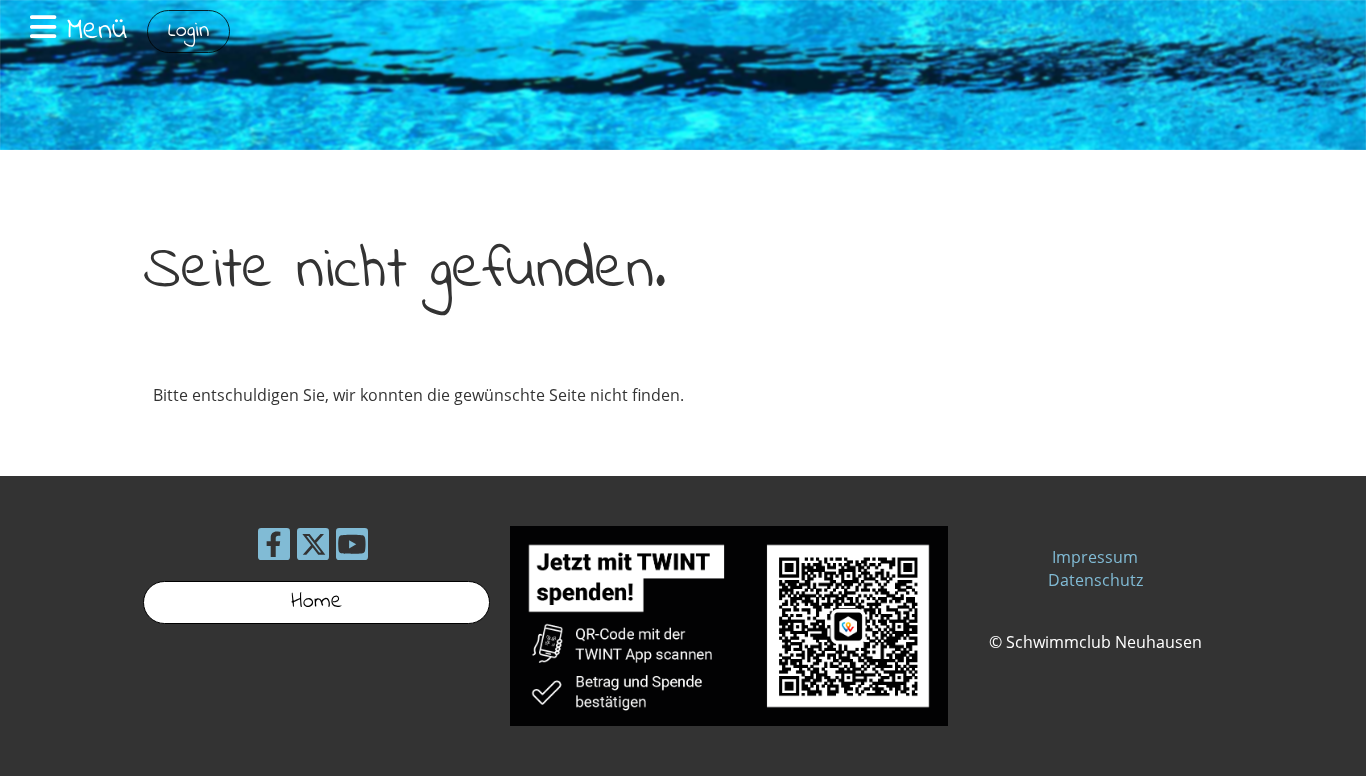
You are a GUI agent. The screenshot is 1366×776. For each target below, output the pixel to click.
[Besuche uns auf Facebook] (274, 547)
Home (316, 602)
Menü (91, 31)
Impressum (1095, 557)
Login (188, 31)
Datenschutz (1095, 580)
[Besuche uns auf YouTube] (352, 547)
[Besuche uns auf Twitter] (313, 547)
